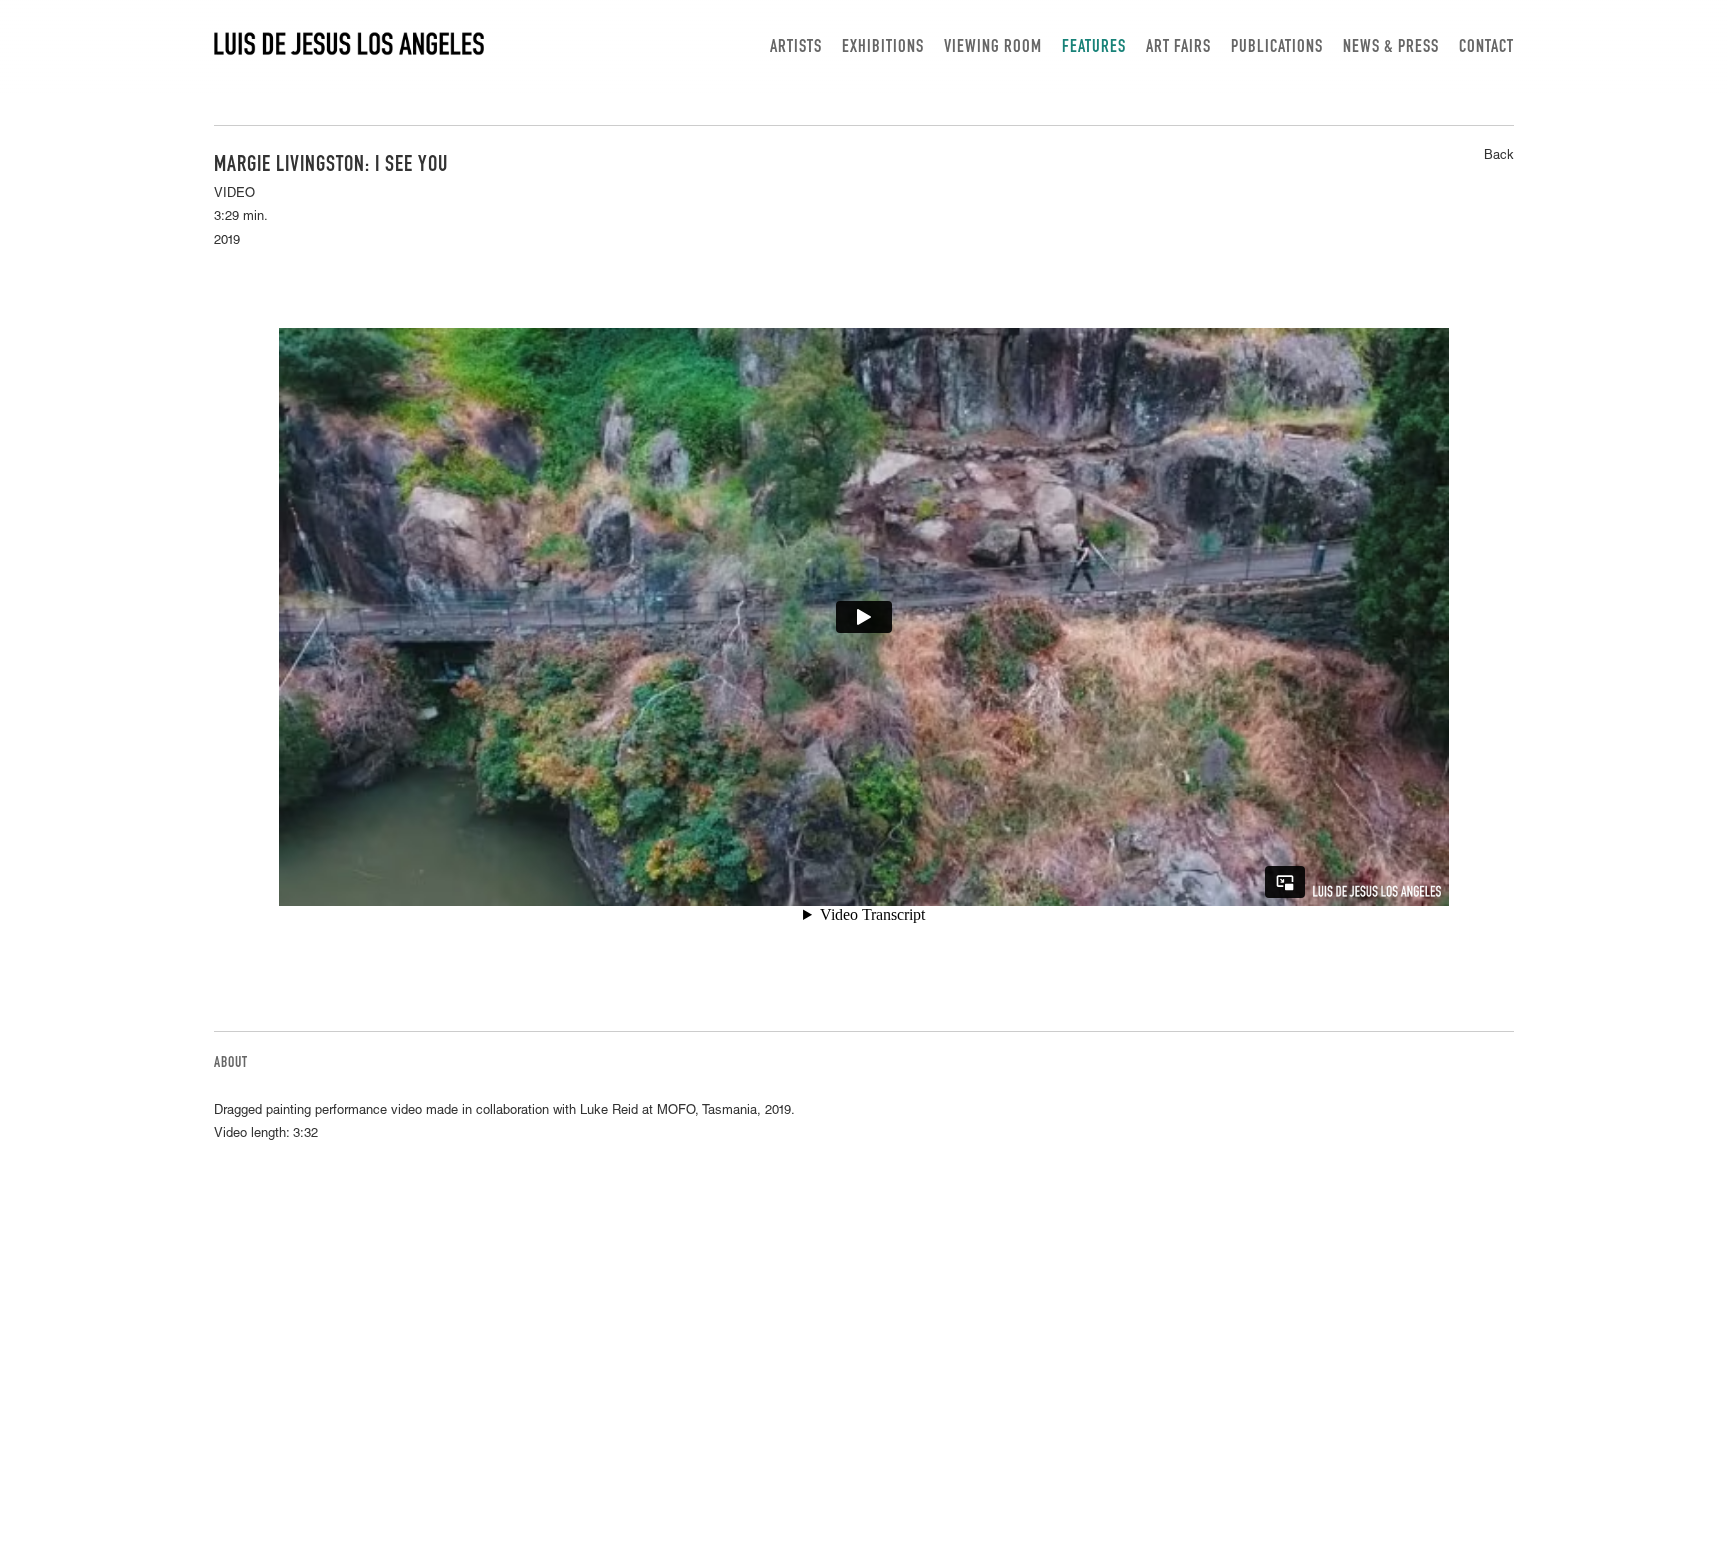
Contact (1486, 48)
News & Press (1391, 48)
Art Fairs (1178, 48)
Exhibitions (883, 48)
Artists (796, 48)
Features (1094, 48)
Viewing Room (993, 48)
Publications (1277, 48)
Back (1499, 156)
